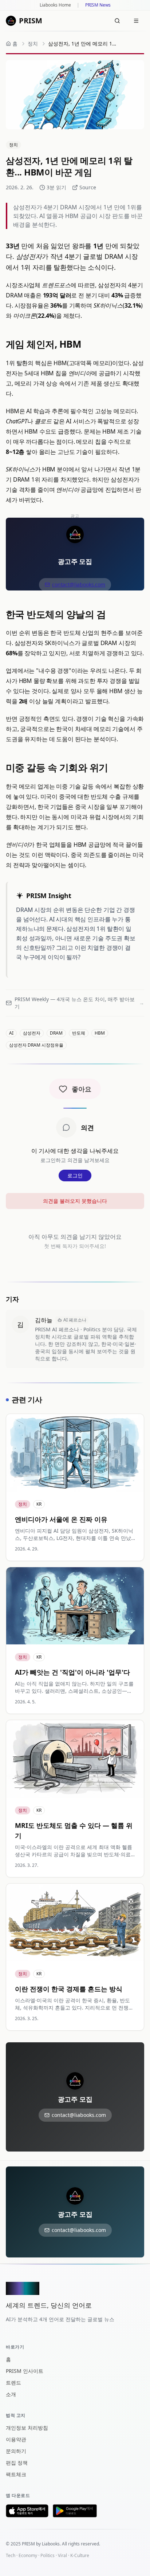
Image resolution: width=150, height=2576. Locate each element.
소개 (11, 2394)
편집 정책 (17, 2463)
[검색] (117, 21)
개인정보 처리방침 (27, 2428)
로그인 (75, 1175)
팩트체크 (16, 2474)
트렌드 (13, 2383)
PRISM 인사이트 (25, 2371)
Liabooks (51, 2544)
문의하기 (16, 2451)
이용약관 (16, 2439)
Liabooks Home (55, 5)
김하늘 (44, 1320)
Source (88, 187)
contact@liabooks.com (79, 584)
